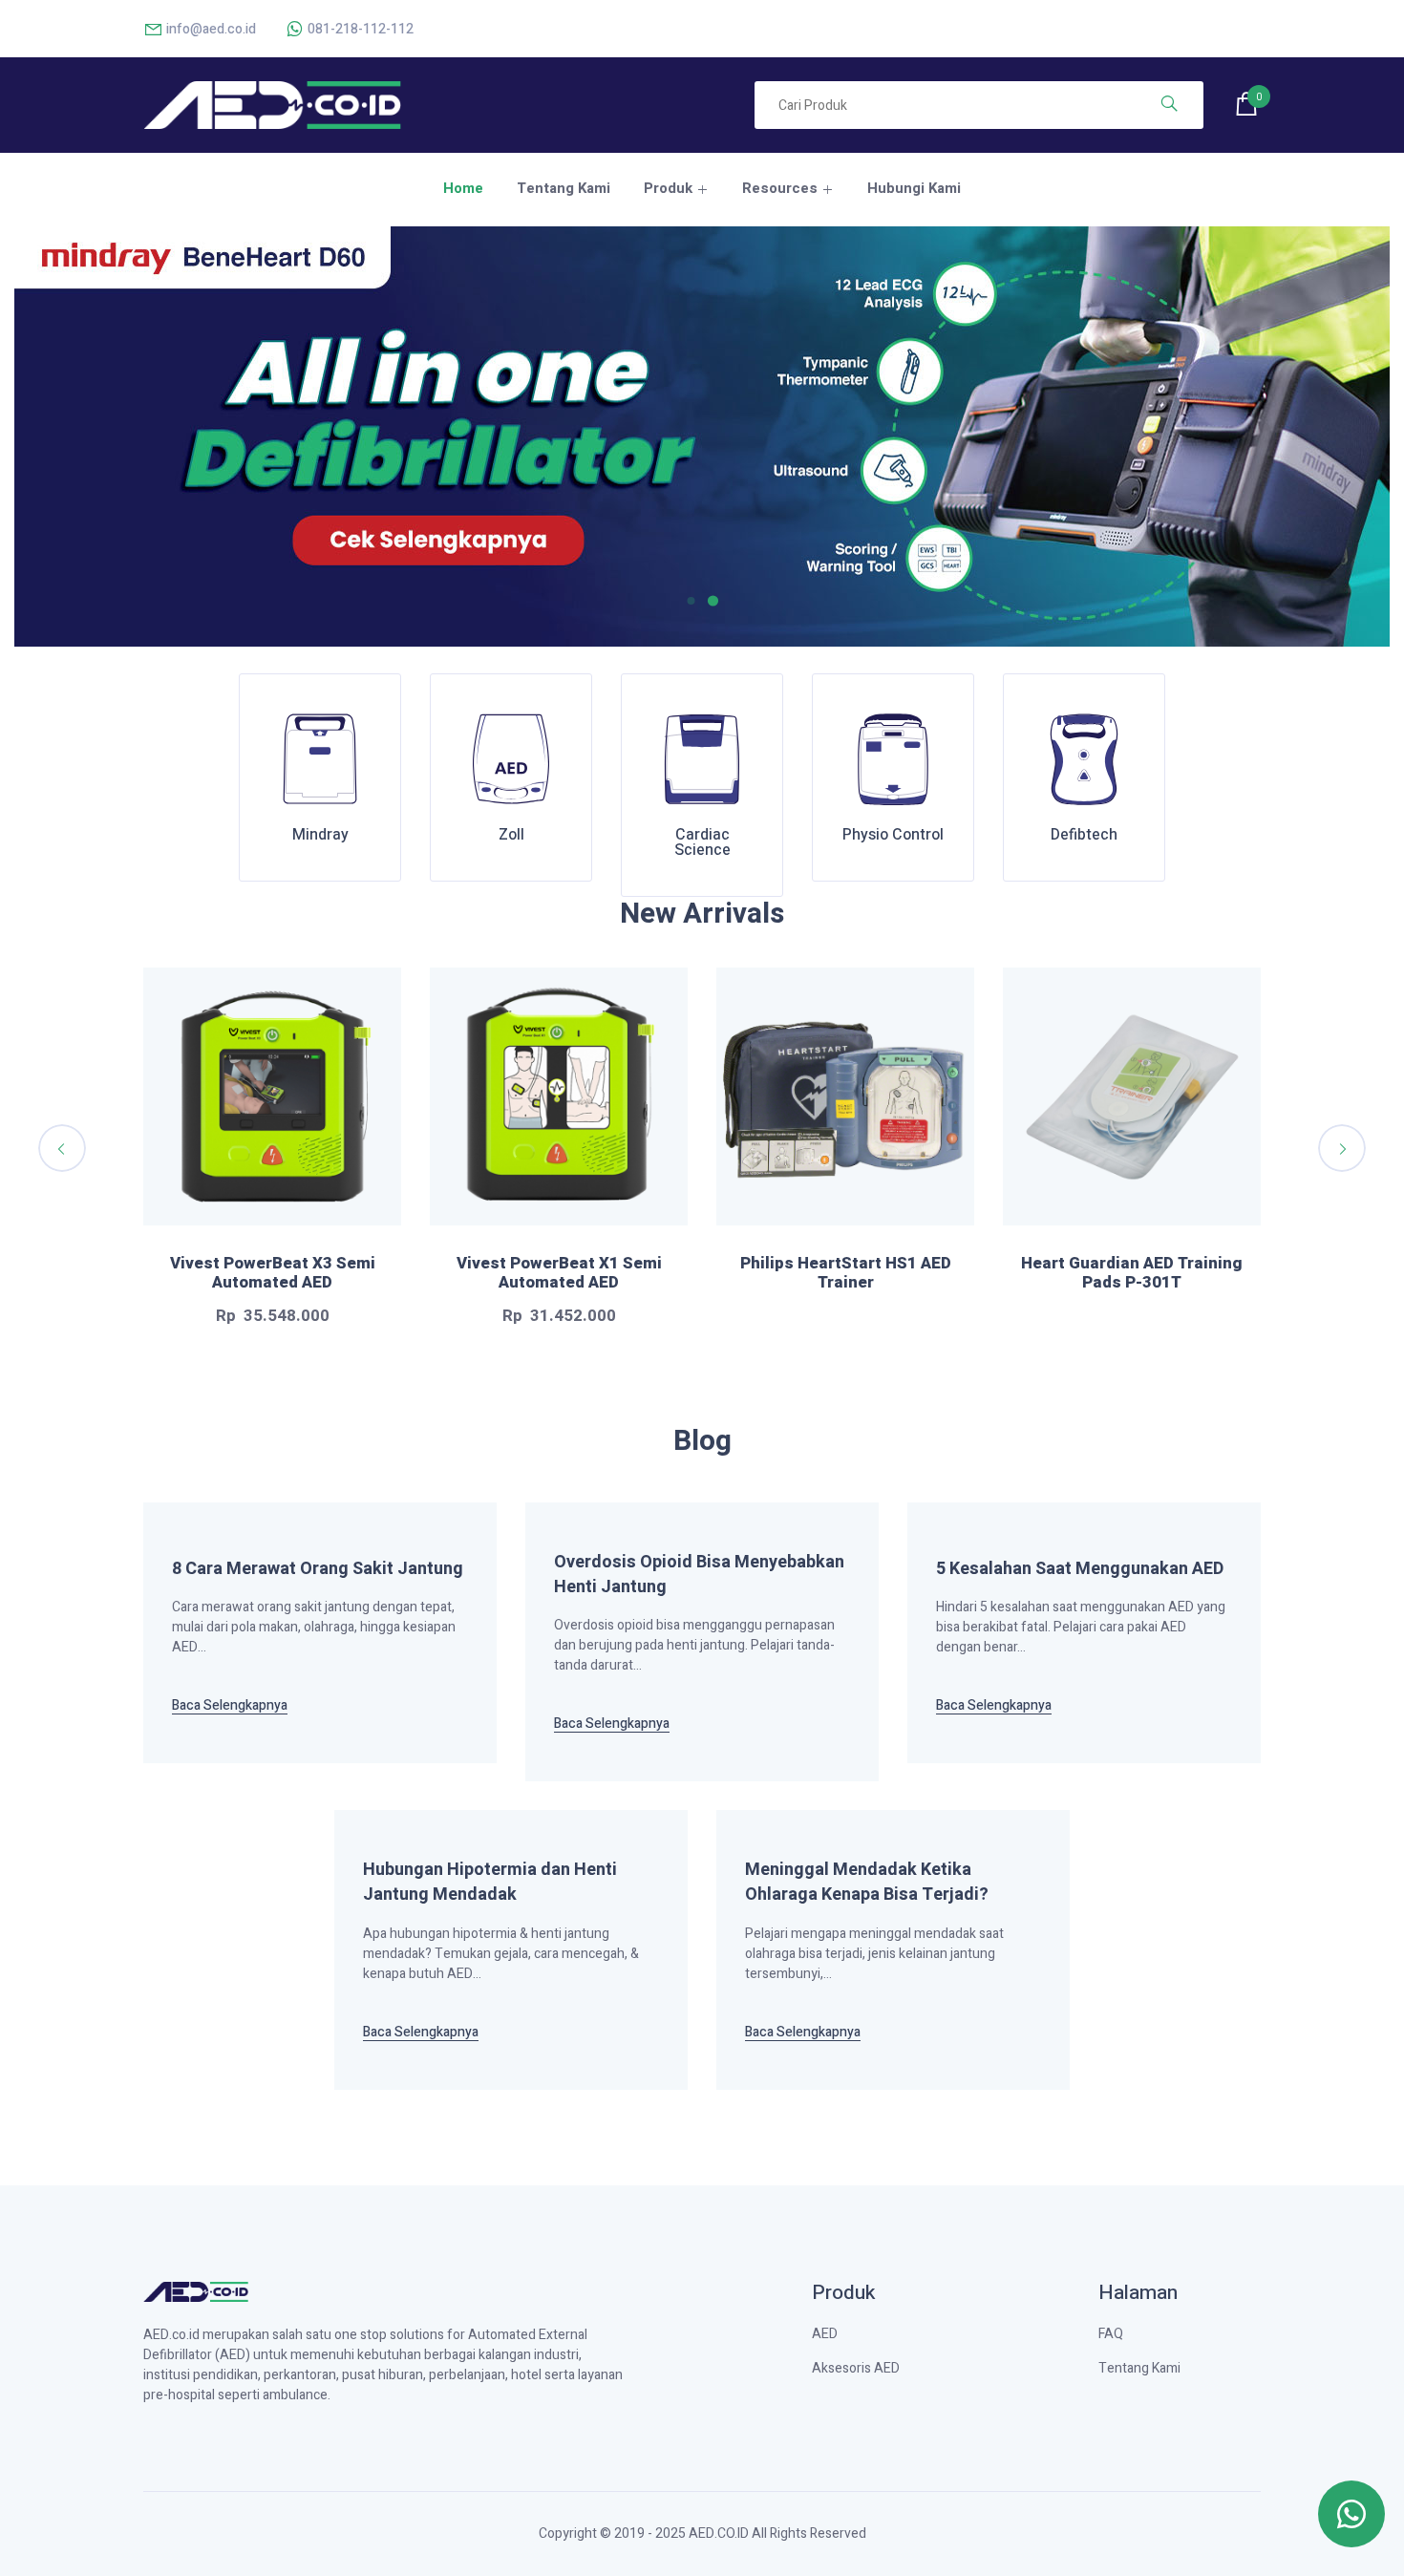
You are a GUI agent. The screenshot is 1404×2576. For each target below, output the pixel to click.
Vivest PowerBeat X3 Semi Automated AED (273, 1274)
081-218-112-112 (359, 29)
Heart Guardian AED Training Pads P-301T (1132, 1274)
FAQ (1111, 2334)
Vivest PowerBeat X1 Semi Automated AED (559, 1274)
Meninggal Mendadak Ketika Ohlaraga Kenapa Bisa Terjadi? (867, 1883)
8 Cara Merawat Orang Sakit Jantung (318, 1569)
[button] (699, 601)
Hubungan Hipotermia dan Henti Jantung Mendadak (490, 1883)
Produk (668, 188)
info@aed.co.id (210, 29)
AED (825, 2334)
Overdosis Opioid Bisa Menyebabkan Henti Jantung (699, 1575)
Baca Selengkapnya (230, 1706)
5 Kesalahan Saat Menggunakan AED (1080, 1569)
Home (463, 188)
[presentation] (62, 1148)
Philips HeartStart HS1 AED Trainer (846, 1274)
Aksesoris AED (856, 2368)
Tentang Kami (564, 188)
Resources (780, 188)
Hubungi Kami (914, 188)
